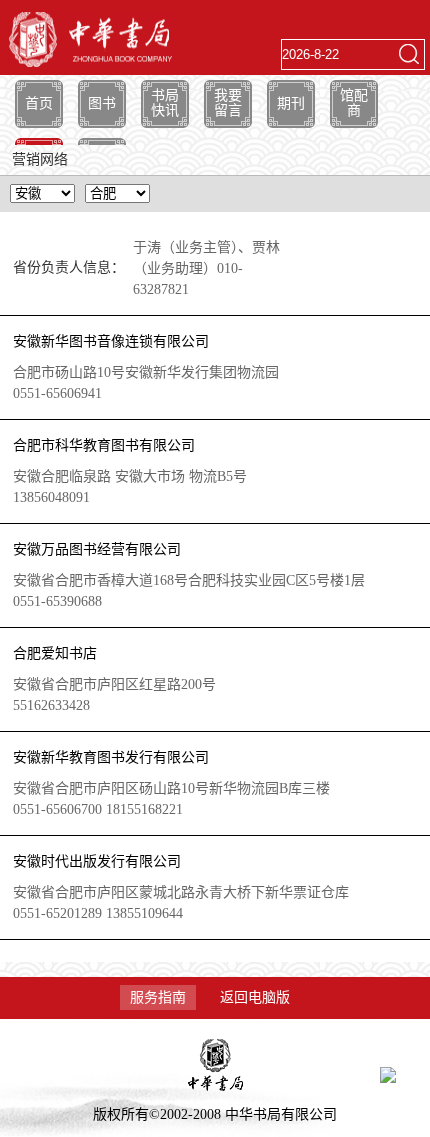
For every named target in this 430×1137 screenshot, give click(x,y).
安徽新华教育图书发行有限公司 (111, 757)
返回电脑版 (255, 997)
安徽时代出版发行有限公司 (97, 861)
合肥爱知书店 (55, 653)
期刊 (291, 103)
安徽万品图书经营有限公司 (97, 549)
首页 (39, 103)
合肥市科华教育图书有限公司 (104, 445)
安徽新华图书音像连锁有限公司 (111, 341)
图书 (102, 103)
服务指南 (158, 997)
